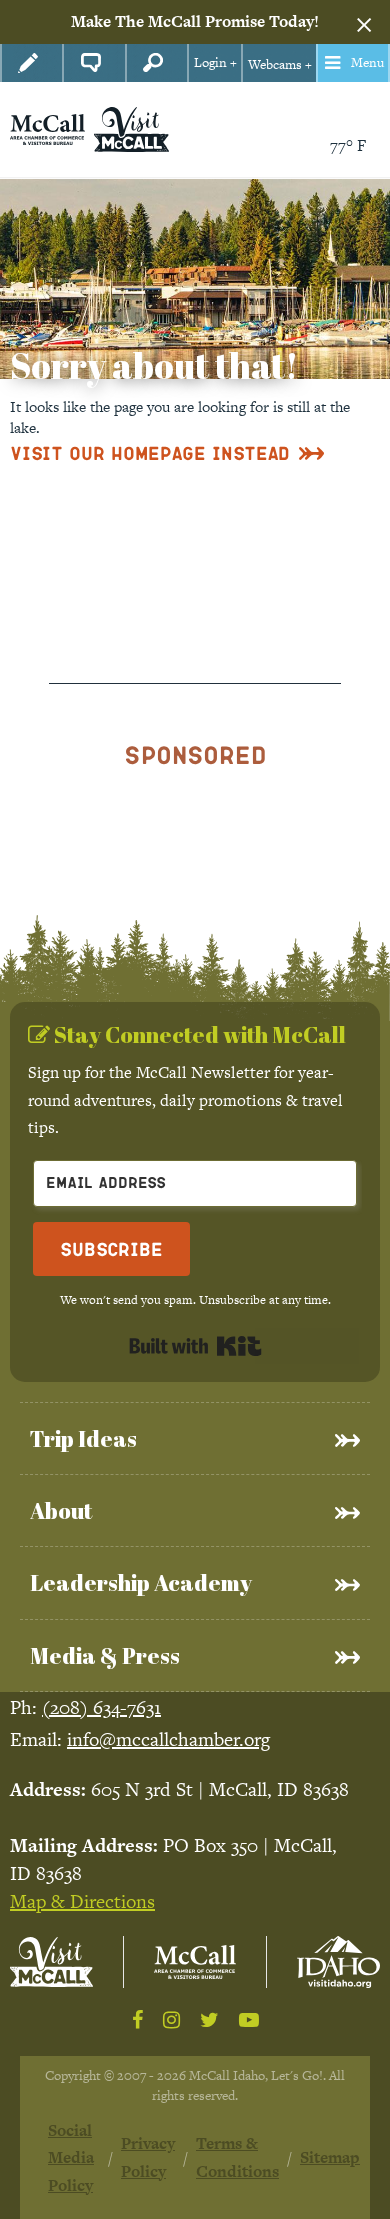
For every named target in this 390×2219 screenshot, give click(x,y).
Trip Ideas (83, 1438)
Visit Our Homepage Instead (150, 452)
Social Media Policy (71, 2158)
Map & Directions (82, 1901)
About (61, 1510)
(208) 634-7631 (101, 1707)
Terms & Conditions (237, 2157)
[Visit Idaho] (338, 1962)
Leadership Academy (141, 1582)
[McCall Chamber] (47, 127)
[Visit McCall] (51, 1961)
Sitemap (330, 2157)
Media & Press (105, 1655)
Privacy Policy (148, 2157)
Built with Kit (195, 1346)
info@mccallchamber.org (168, 1739)
